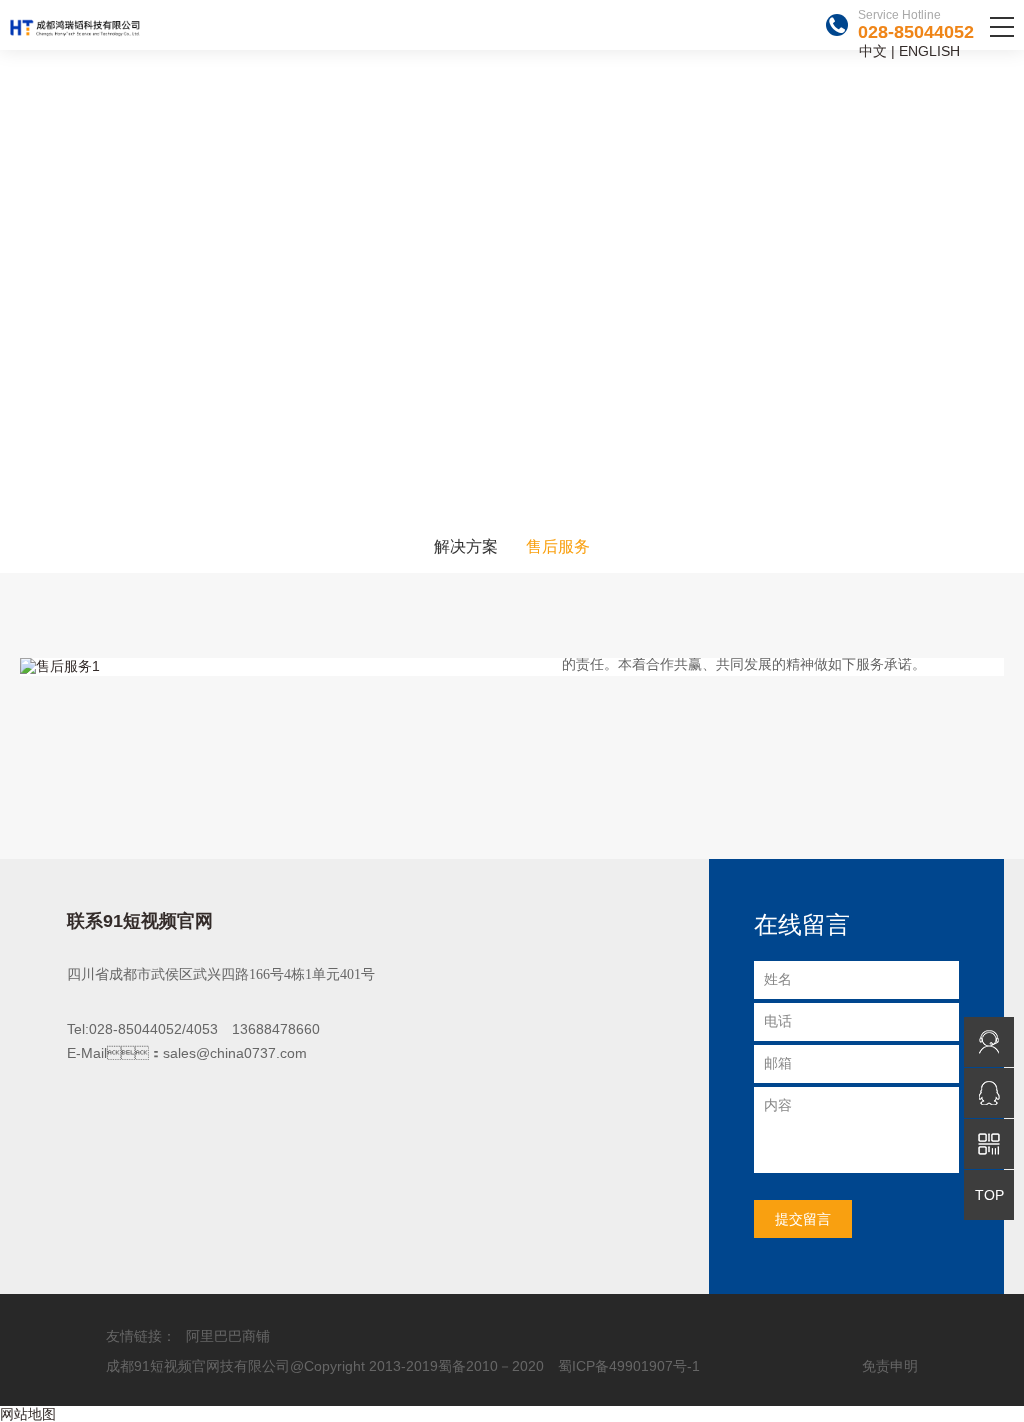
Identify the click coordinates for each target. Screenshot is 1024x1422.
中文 (873, 51)
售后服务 (558, 546)
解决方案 (466, 546)
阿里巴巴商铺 (228, 1336)
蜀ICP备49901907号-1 (629, 1366)
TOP (989, 1195)
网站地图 (28, 1414)
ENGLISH (929, 51)
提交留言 (803, 1219)
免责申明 (890, 1366)
